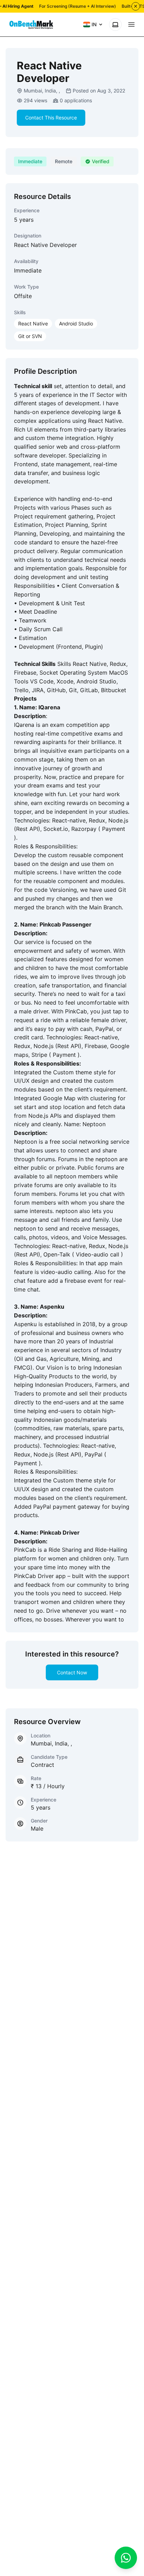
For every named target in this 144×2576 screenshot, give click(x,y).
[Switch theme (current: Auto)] (115, 25)
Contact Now (72, 1672)
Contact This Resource (51, 118)
